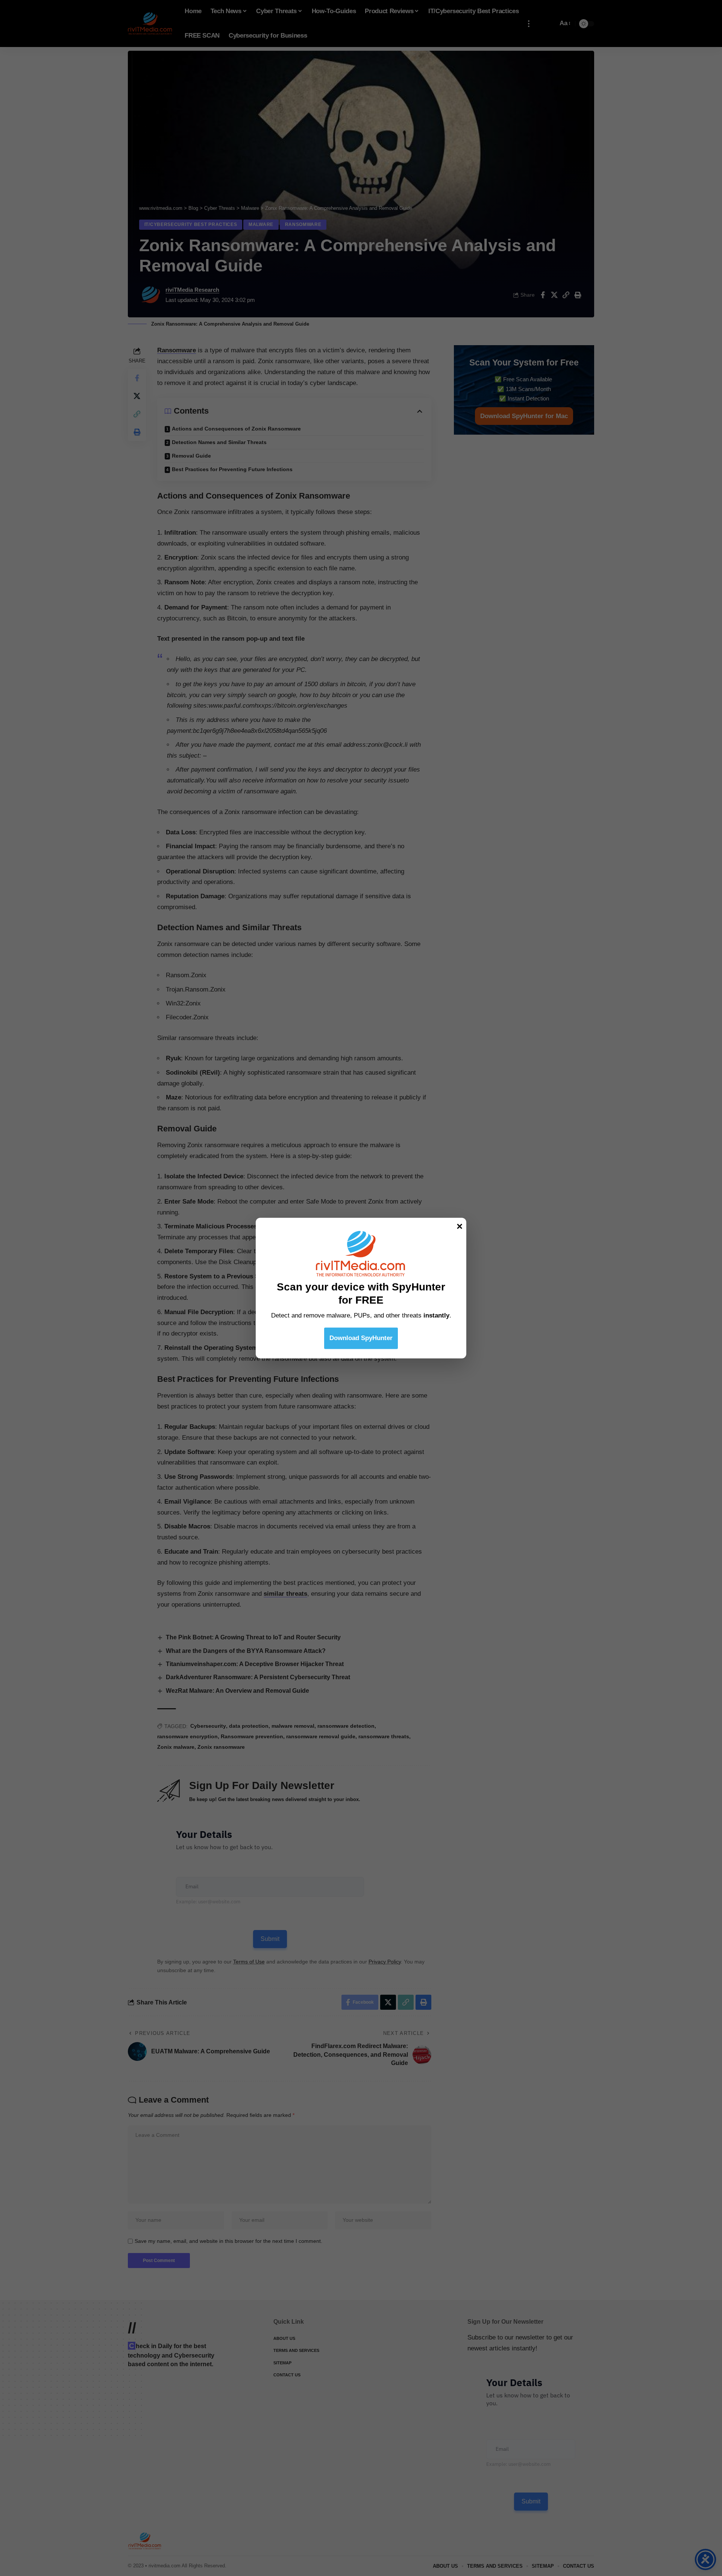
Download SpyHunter (361, 1338)
